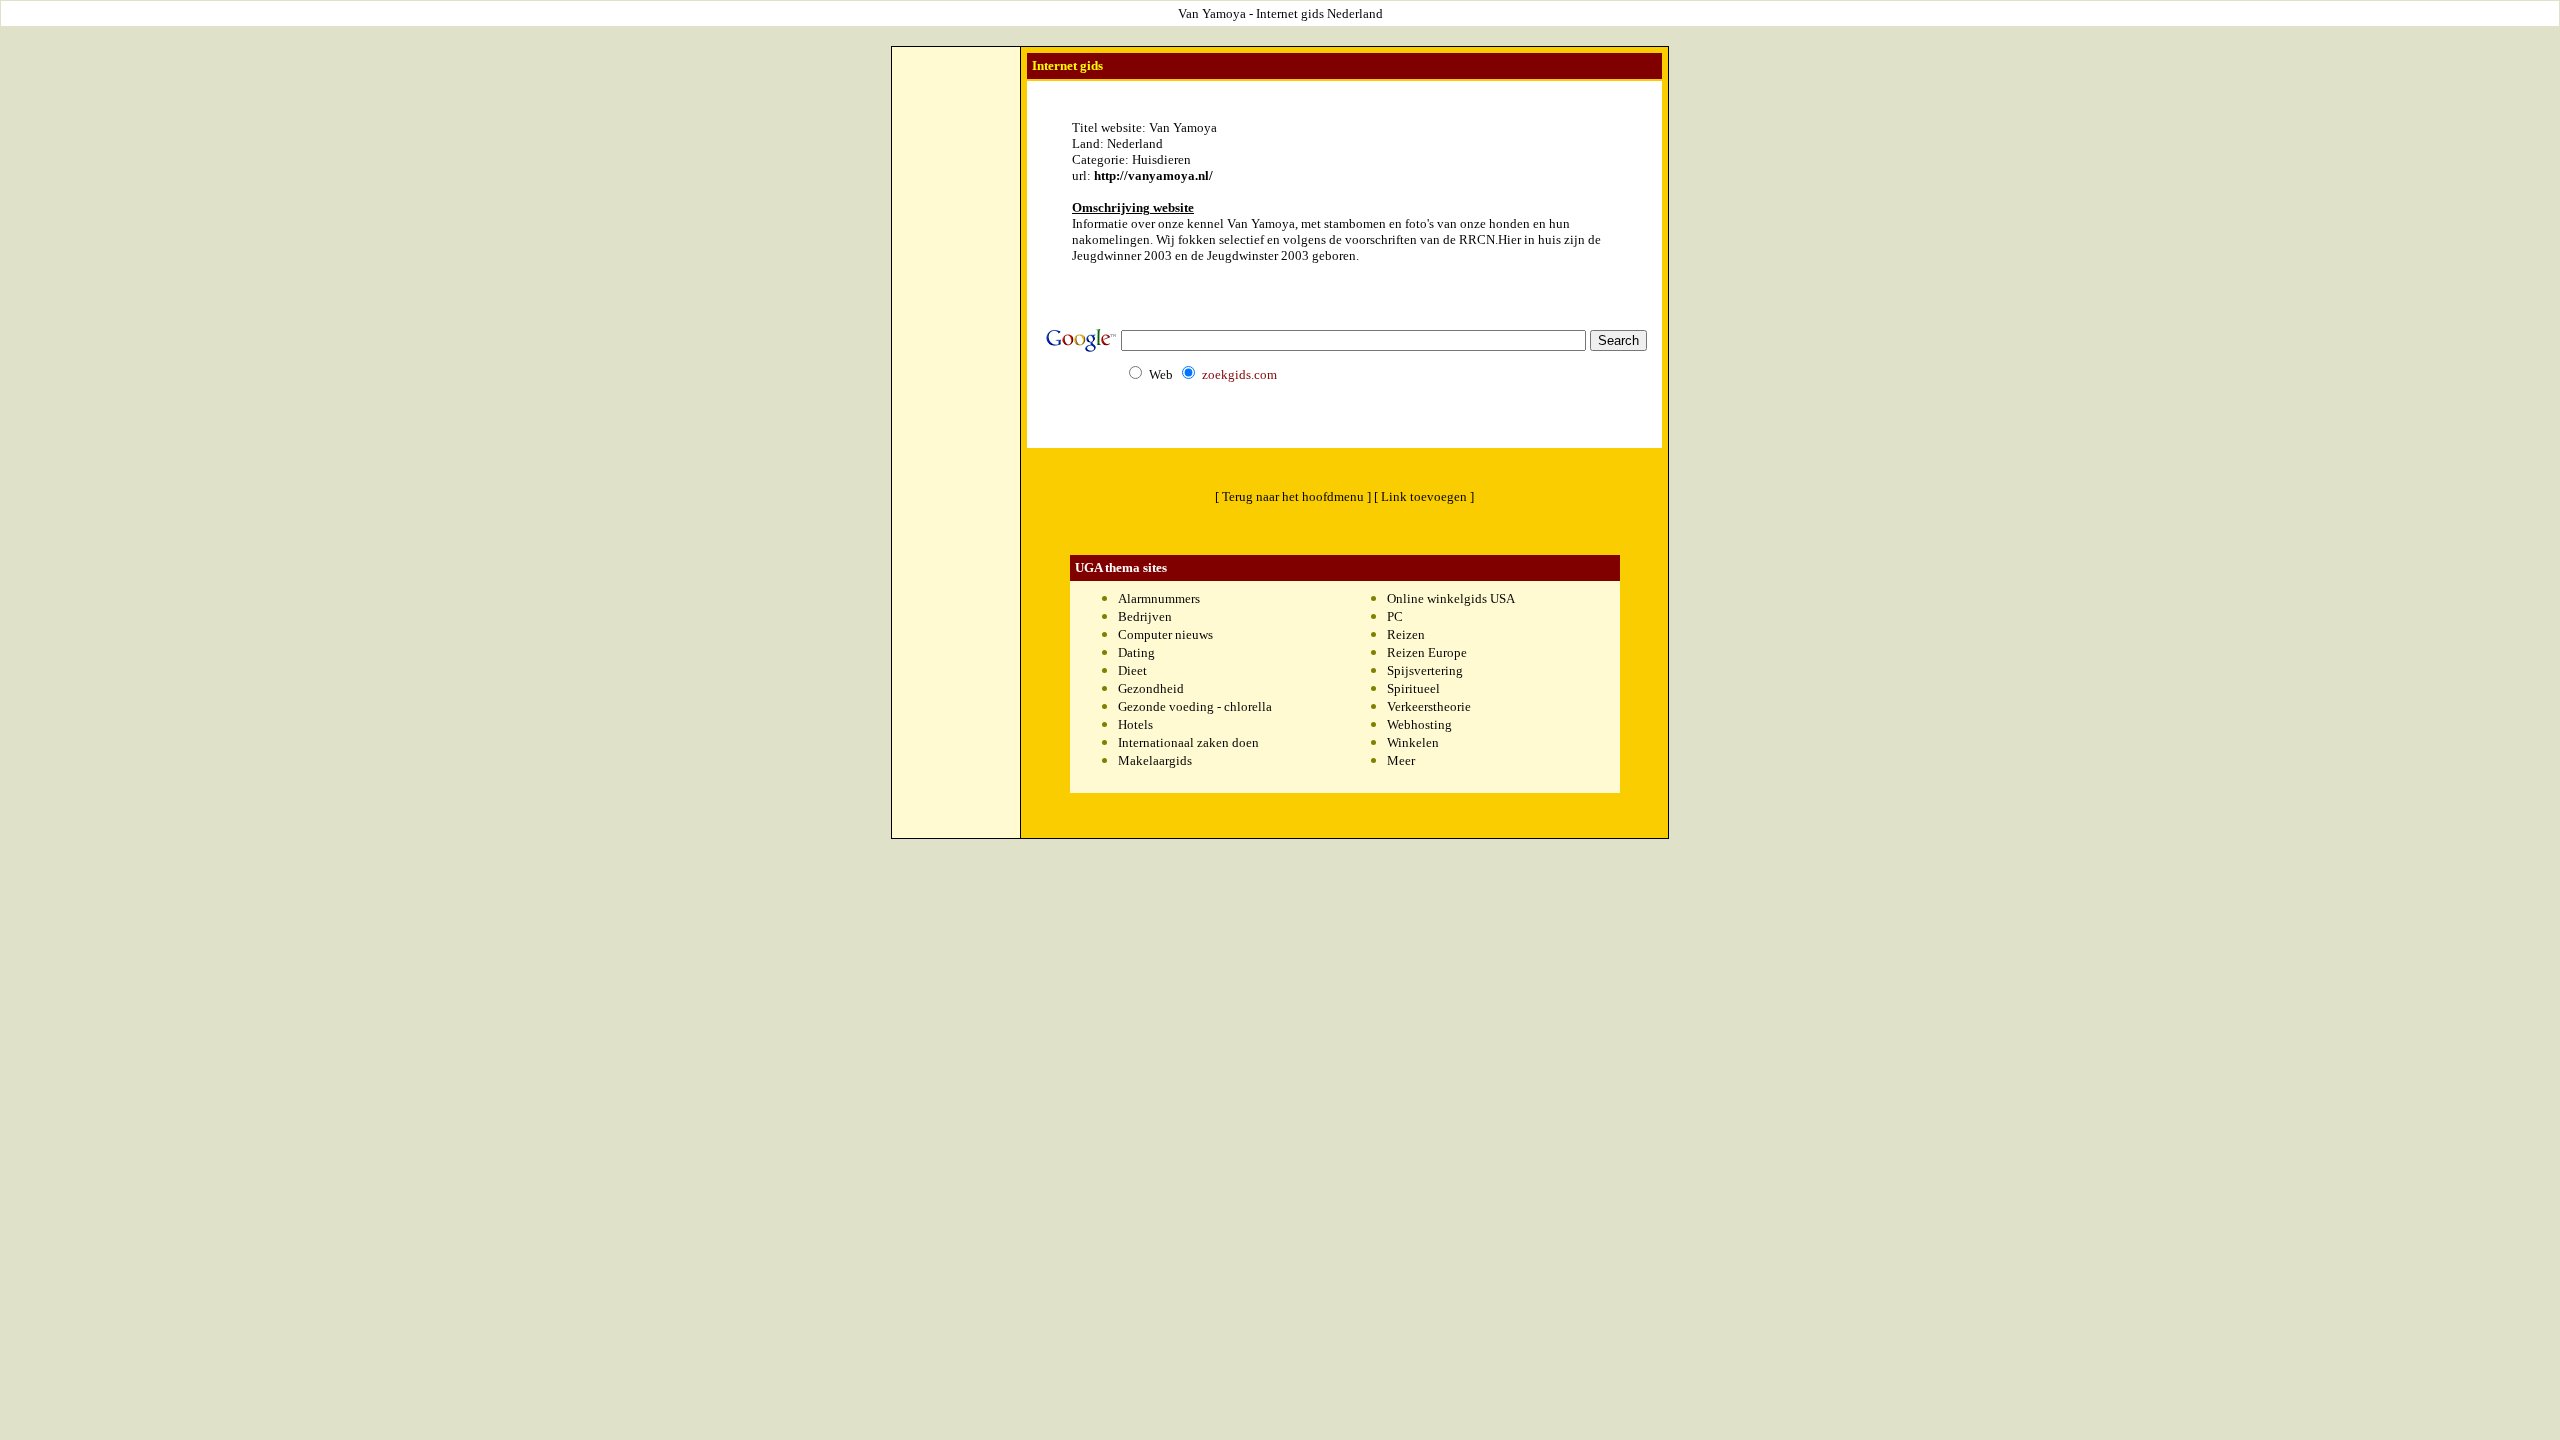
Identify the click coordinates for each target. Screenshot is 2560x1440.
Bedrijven (1145, 616)
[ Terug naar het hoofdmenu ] (1293, 496)
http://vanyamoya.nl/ (1153, 175)
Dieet (1132, 670)
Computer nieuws (1165, 634)
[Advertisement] (956, 351)
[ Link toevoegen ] (1424, 496)
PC (1395, 616)
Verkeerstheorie (1429, 706)
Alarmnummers (1159, 598)
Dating (1136, 652)
